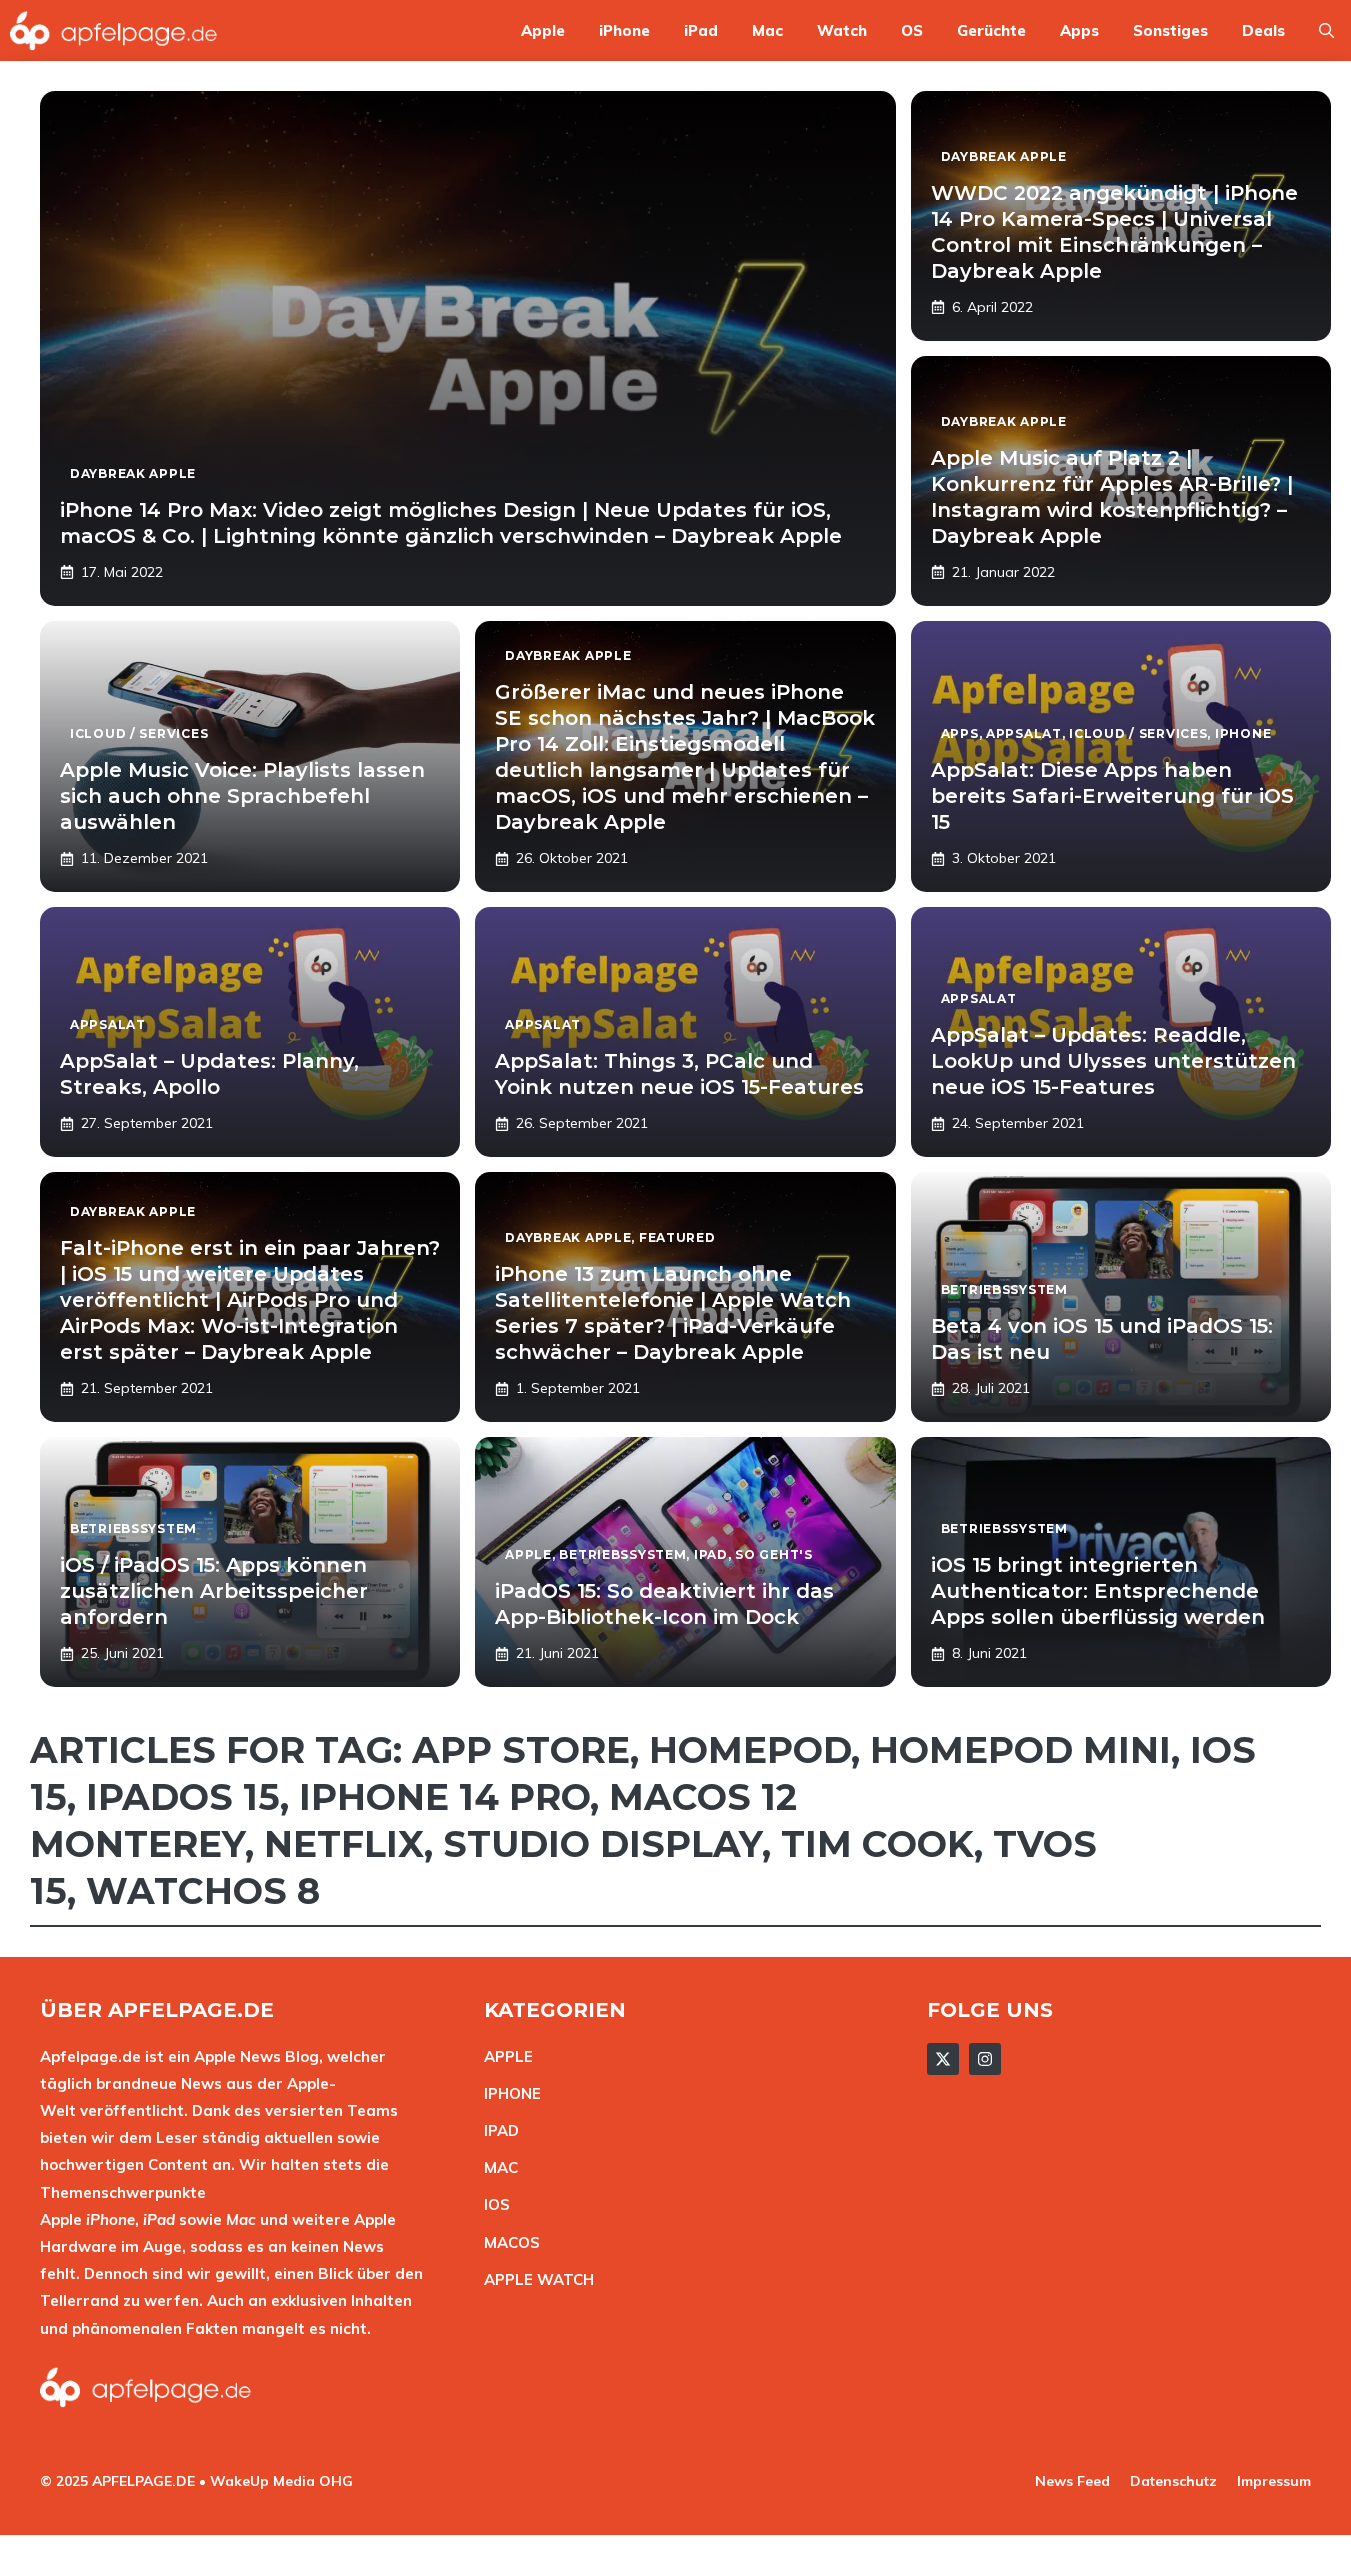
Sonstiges (1170, 30)
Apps (1079, 30)
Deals (1263, 30)
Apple (543, 30)
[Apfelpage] (114, 30)
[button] (1326, 30)
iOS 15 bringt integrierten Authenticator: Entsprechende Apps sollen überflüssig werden (1098, 1591)
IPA (496, 2130)
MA (496, 2167)
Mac (767, 30)
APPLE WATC (533, 2279)
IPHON (508, 2093)
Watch (842, 30)
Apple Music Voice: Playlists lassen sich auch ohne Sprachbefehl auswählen (242, 796)
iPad (701, 30)
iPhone (624, 30)
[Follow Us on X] (943, 2059)
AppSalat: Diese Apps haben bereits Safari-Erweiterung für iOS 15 (1112, 796)
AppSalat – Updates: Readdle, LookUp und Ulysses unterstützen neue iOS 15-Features (1113, 1061)
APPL (504, 2056)
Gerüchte (991, 30)
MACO (507, 2242)
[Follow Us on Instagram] (985, 2059)
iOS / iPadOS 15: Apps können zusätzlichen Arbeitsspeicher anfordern (214, 1591)
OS (912, 30)
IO (492, 2204)
